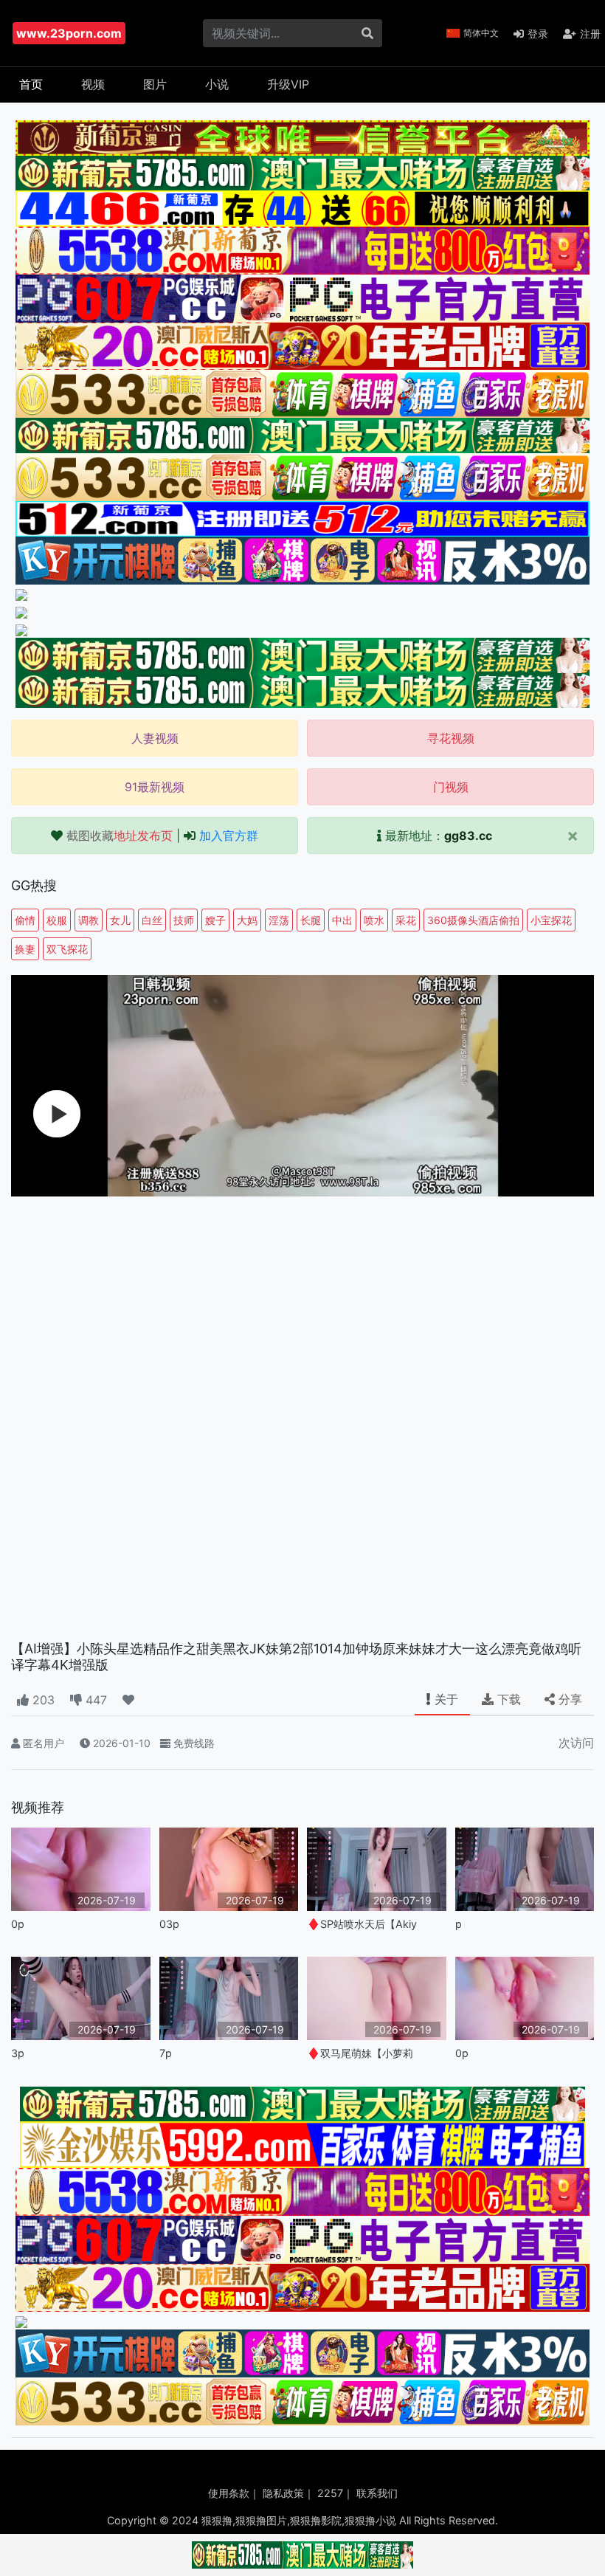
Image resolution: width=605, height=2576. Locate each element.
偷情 (25, 920)
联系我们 (377, 2493)
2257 (330, 2493)
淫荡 (279, 920)
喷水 (374, 920)
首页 (31, 84)
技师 (184, 920)
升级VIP (288, 84)
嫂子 (215, 920)
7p (166, 2053)
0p (18, 1924)
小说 (217, 84)
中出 (342, 920)
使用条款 (229, 2493)
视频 (93, 84)
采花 (406, 920)
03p (169, 1924)
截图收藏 (120, 836)
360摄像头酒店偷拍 (473, 920)
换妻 (25, 949)
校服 (57, 920)
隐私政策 (283, 2493)
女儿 (120, 920)
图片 (155, 84)
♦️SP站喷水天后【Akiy (362, 1924)
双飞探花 (67, 949)
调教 (89, 920)
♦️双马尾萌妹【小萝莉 (360, 2053)
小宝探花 (551, 920)
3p (18, 2053)
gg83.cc (468, 836)
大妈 (247, 920)
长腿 (311, 920)
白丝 (152, 920)
